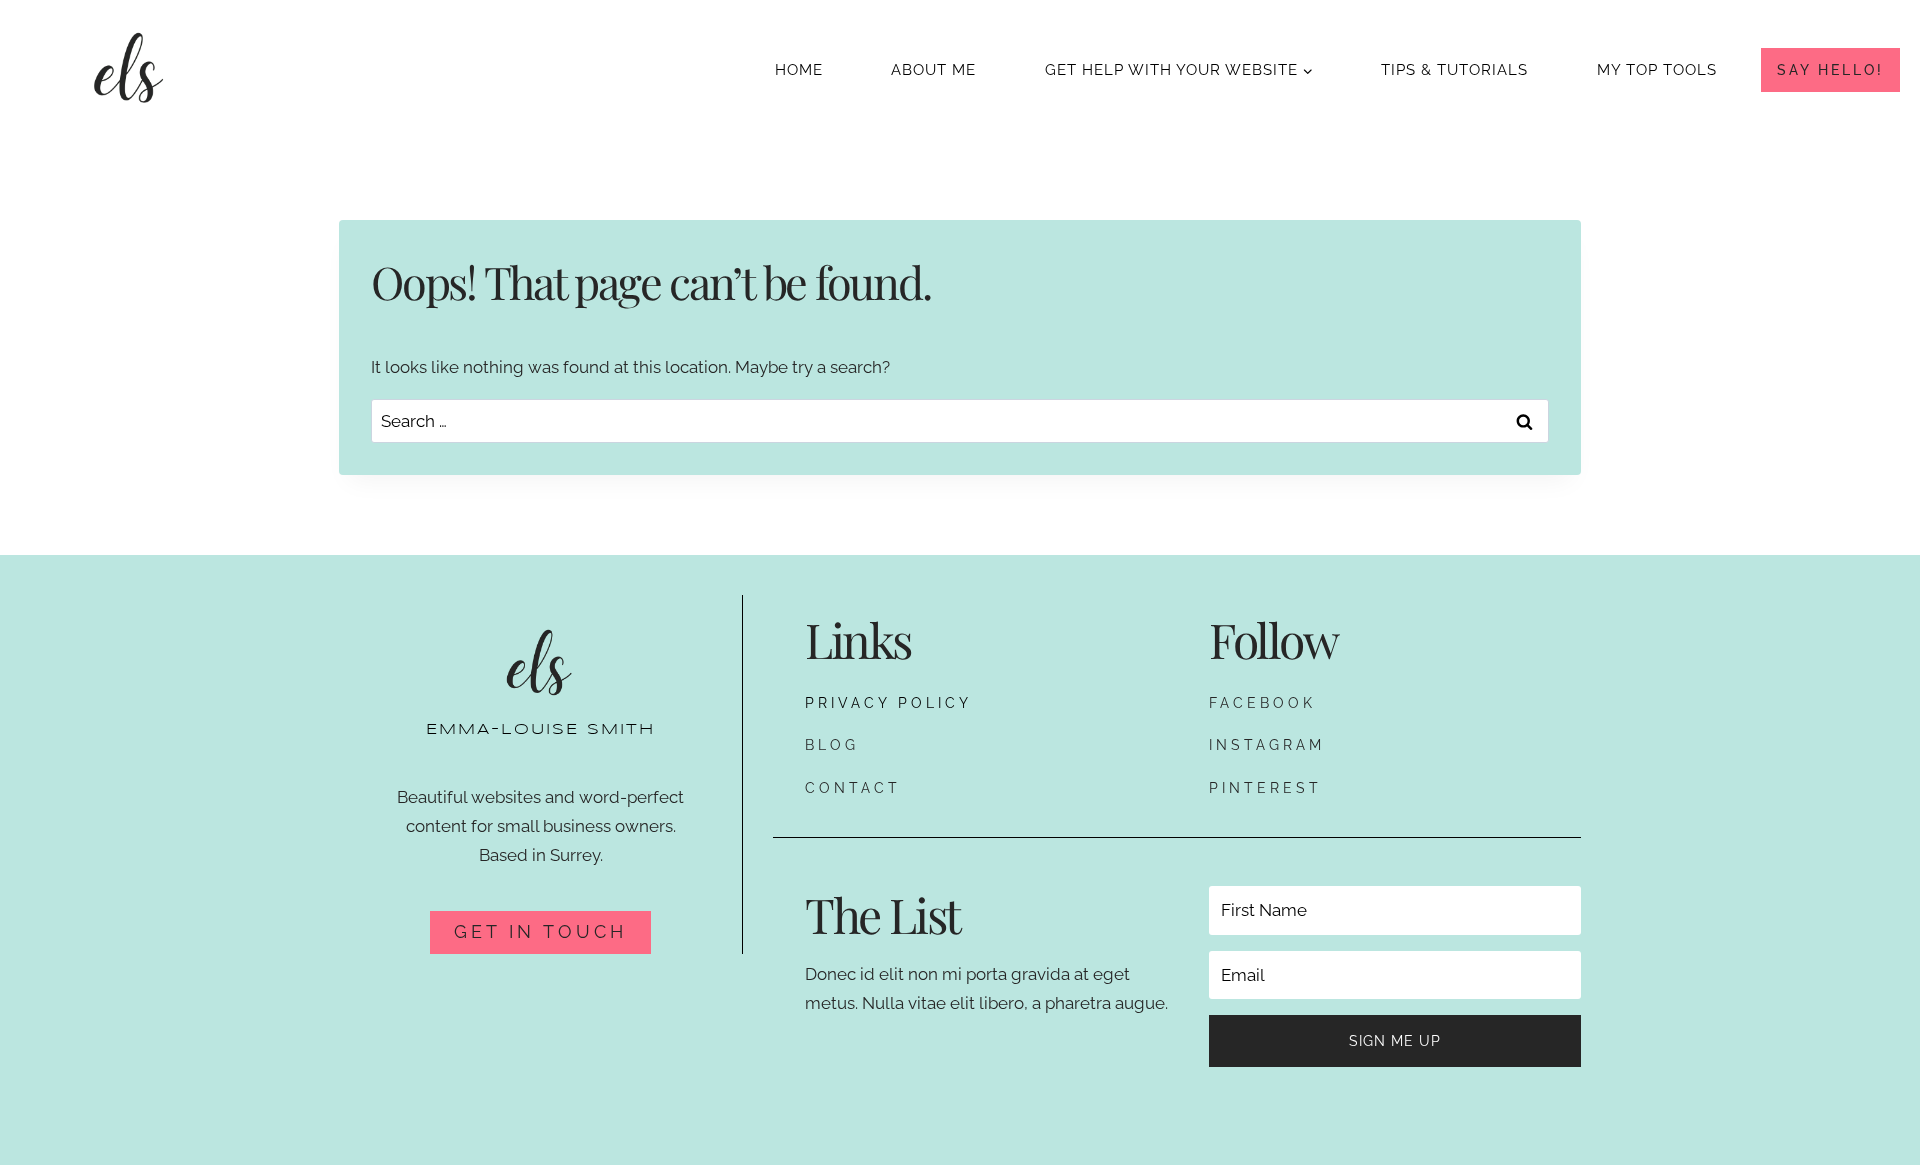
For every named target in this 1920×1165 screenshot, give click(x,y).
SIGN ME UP (1395, 1040)
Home (799, 70)
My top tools (1657, 70)
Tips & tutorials (1454, 70)
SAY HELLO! (1830, 70)
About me (933, 70)
